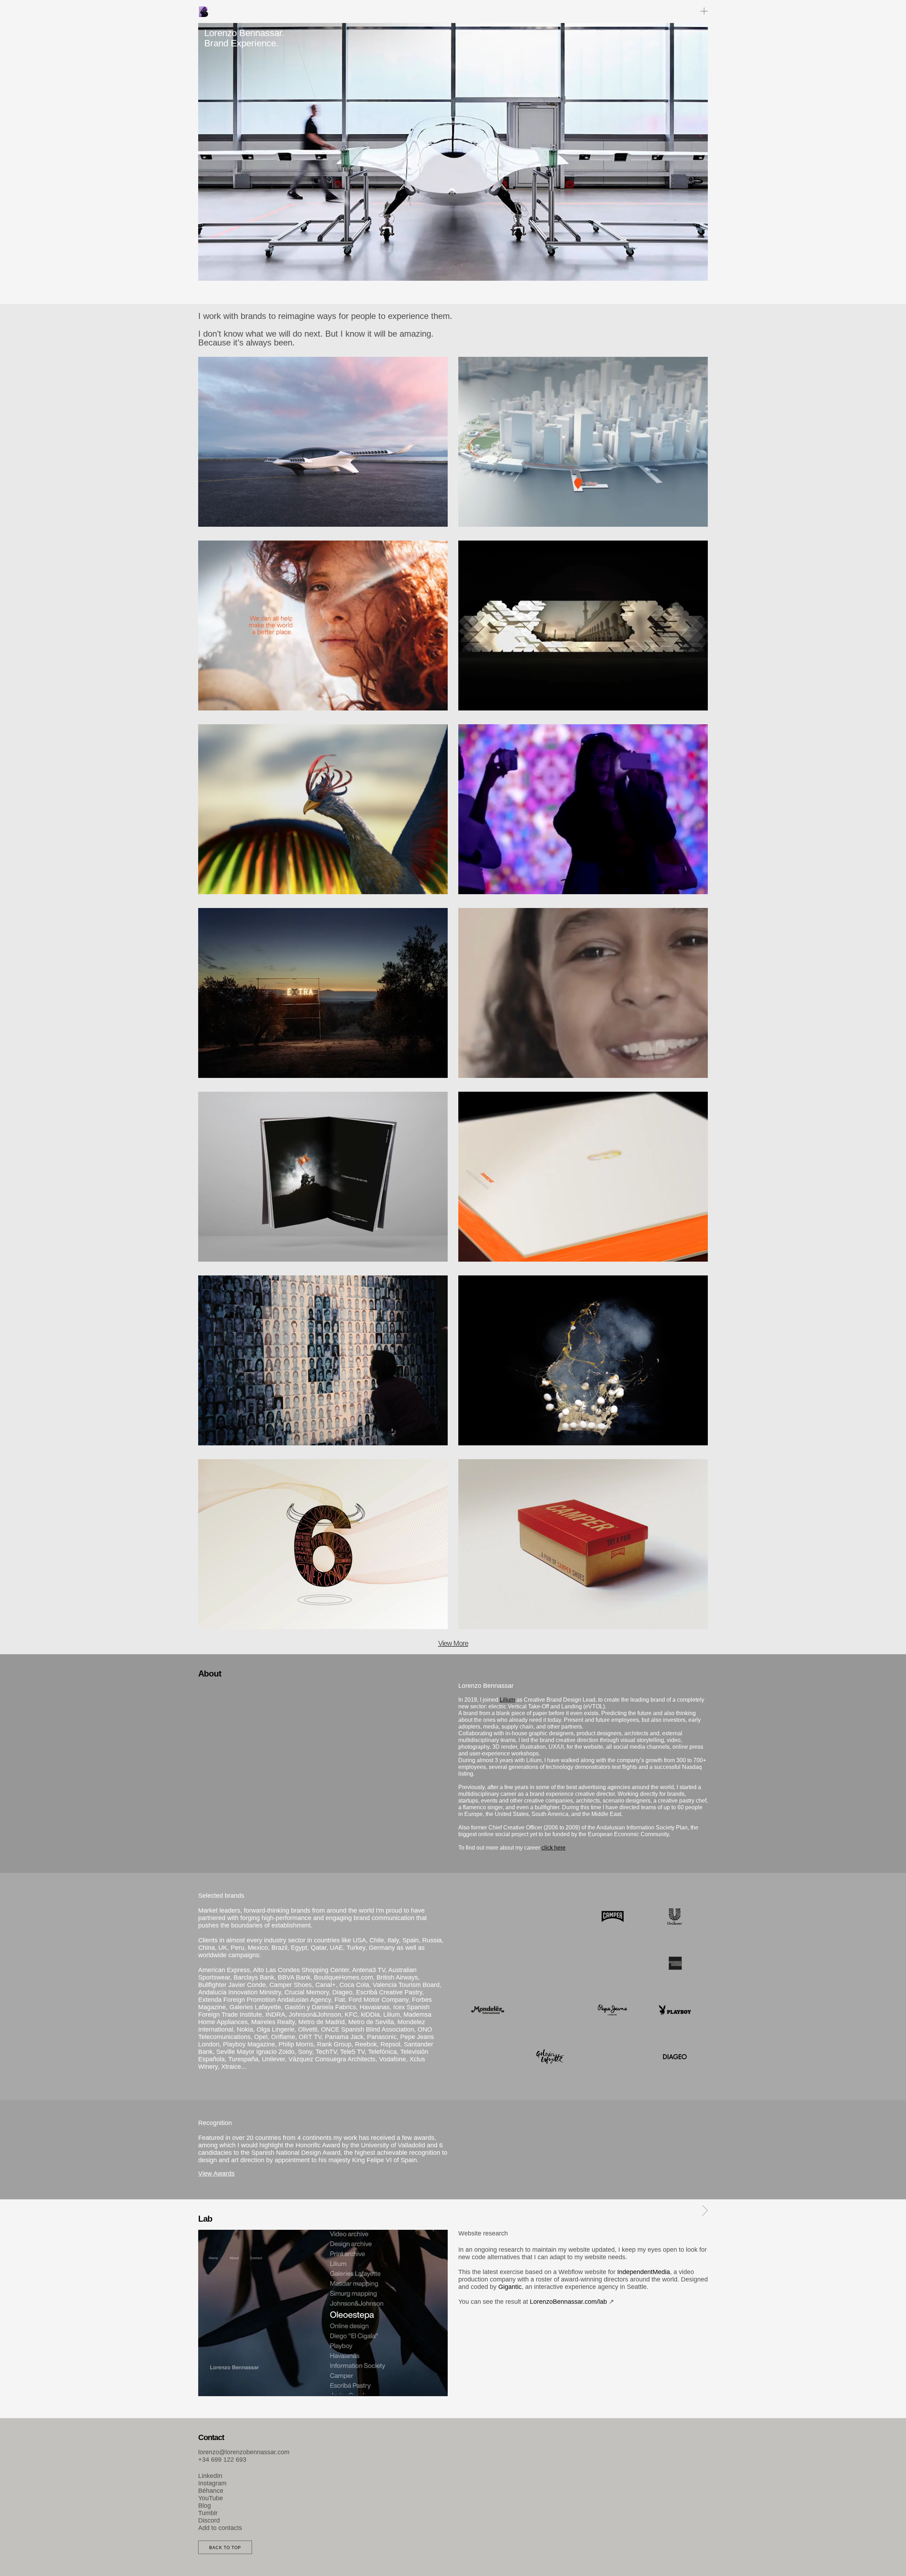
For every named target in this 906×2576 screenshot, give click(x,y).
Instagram (212, 2483)
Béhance (211, 2491)
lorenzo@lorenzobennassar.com (244, 2452)
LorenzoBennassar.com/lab (568, 2302)
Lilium (507, 1700)
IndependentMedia (644, 2272)
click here (554, 1848)
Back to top (225, 2548)
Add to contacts (220, 2528)
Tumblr (208, 2513)
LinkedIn (210, 2476)
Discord (209, 2520)
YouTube (211, 2498)
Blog (205, 2506)
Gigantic (510, 2287)
